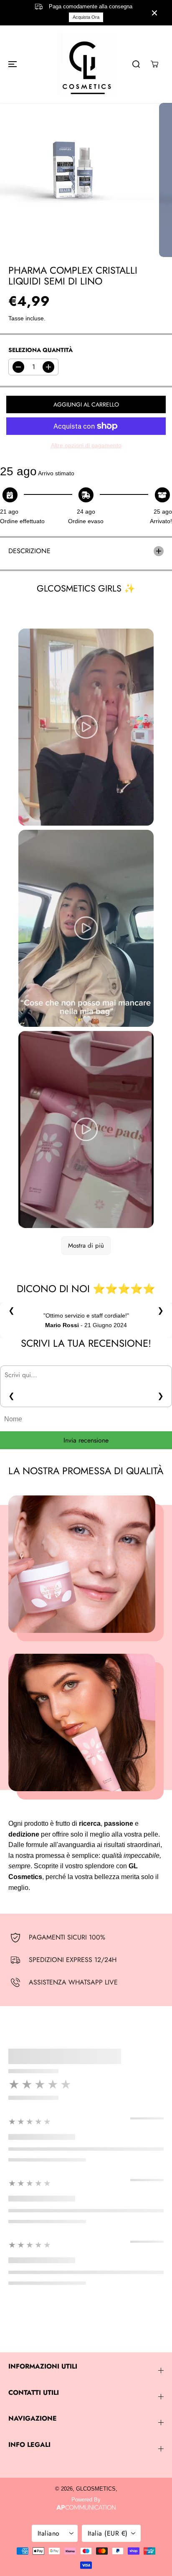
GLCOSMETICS (96, 2489)
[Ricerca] (136, 64)
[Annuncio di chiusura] (154, 13)
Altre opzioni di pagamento (86, 445)
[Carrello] (154, 64)
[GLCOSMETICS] (86, 64)
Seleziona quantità (40, 350)
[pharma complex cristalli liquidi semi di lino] (77, 180)
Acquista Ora (86, 17)
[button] (11, 64)
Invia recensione (86, 1440)
